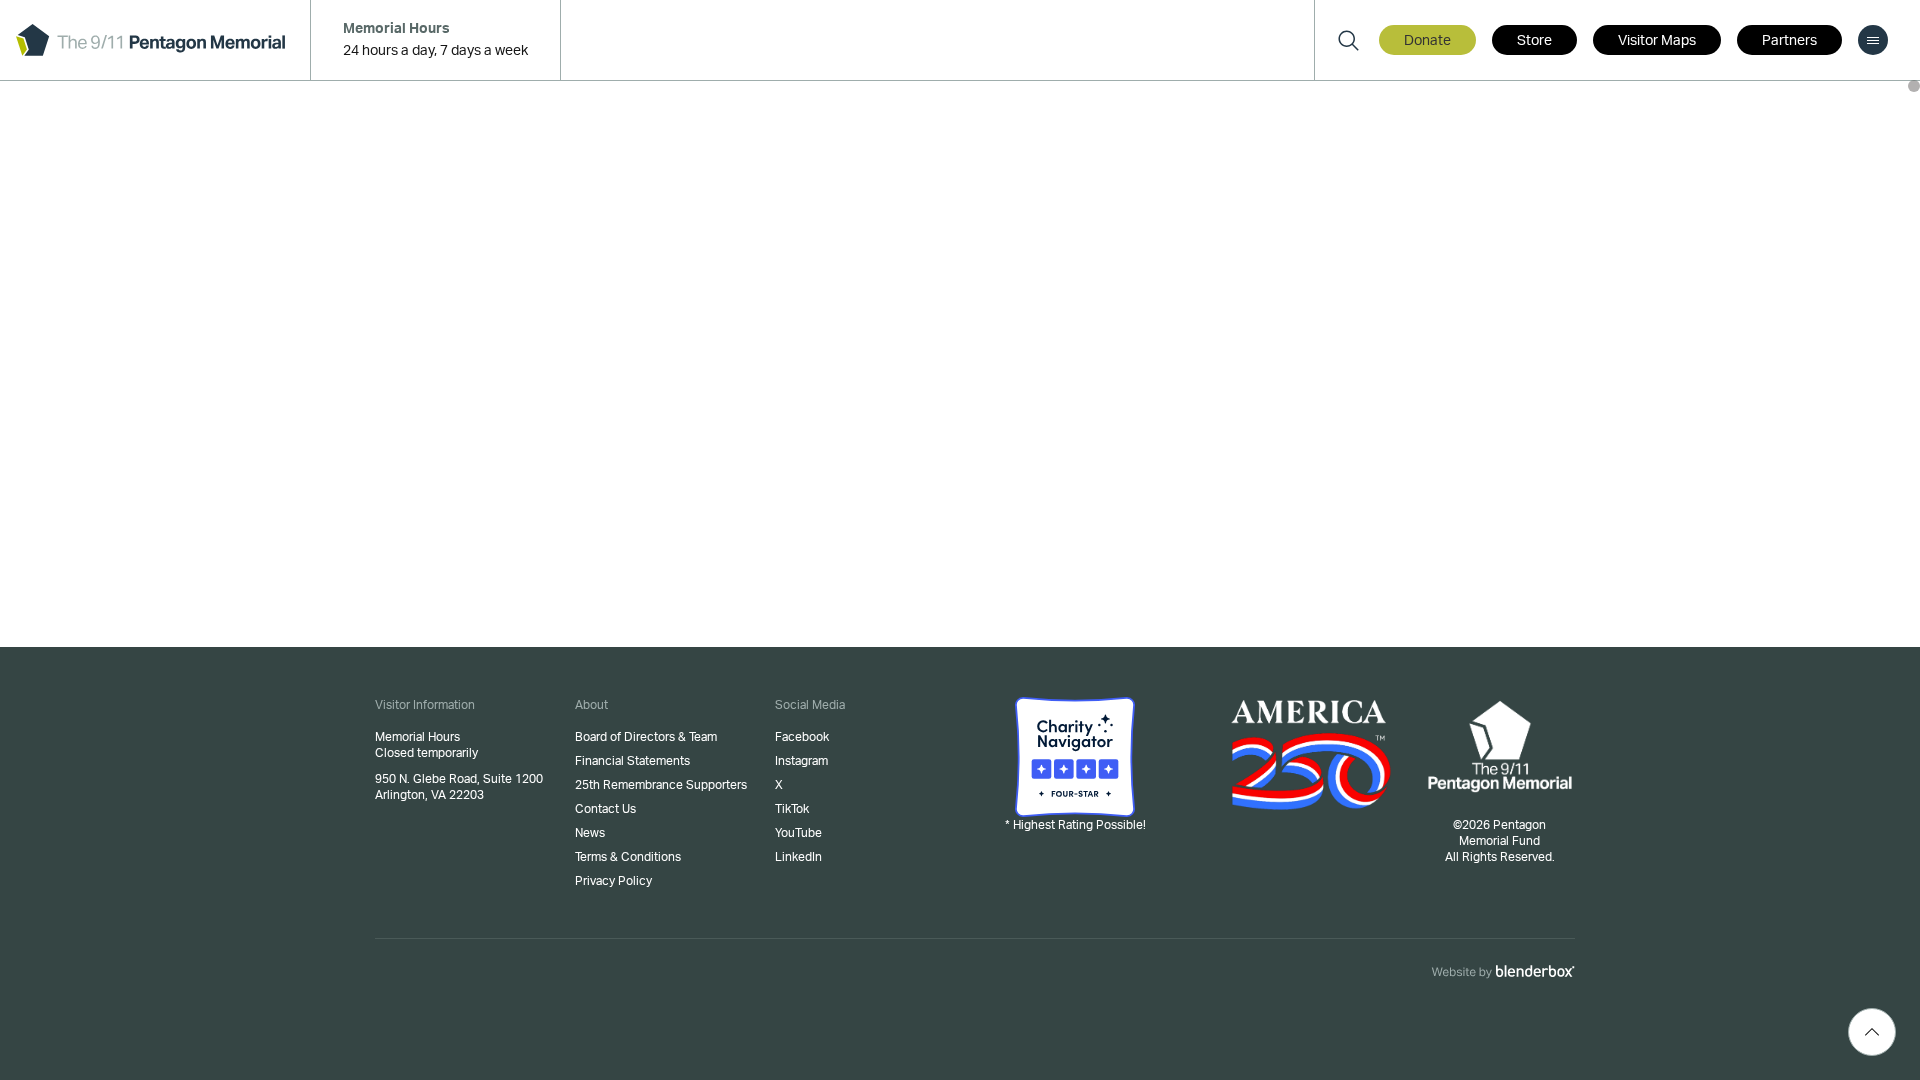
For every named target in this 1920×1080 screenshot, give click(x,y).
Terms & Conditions (628, 857)
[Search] (1348, 40)
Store (1534, 41)
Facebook (802, 737)
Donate (1427, 41)
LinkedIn (798, 857)
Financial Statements (632, 761)
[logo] (150, 40)
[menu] (1873, 40)
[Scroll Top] (1872, 1032)
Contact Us (605, 809)
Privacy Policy (613, 881)
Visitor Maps (1657, 41)
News (590, 833)
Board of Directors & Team (646, 737)
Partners (1789, 41)
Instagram (801, 761)
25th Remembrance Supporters (661, 785)
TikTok (792, 809)
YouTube (798, 833)
